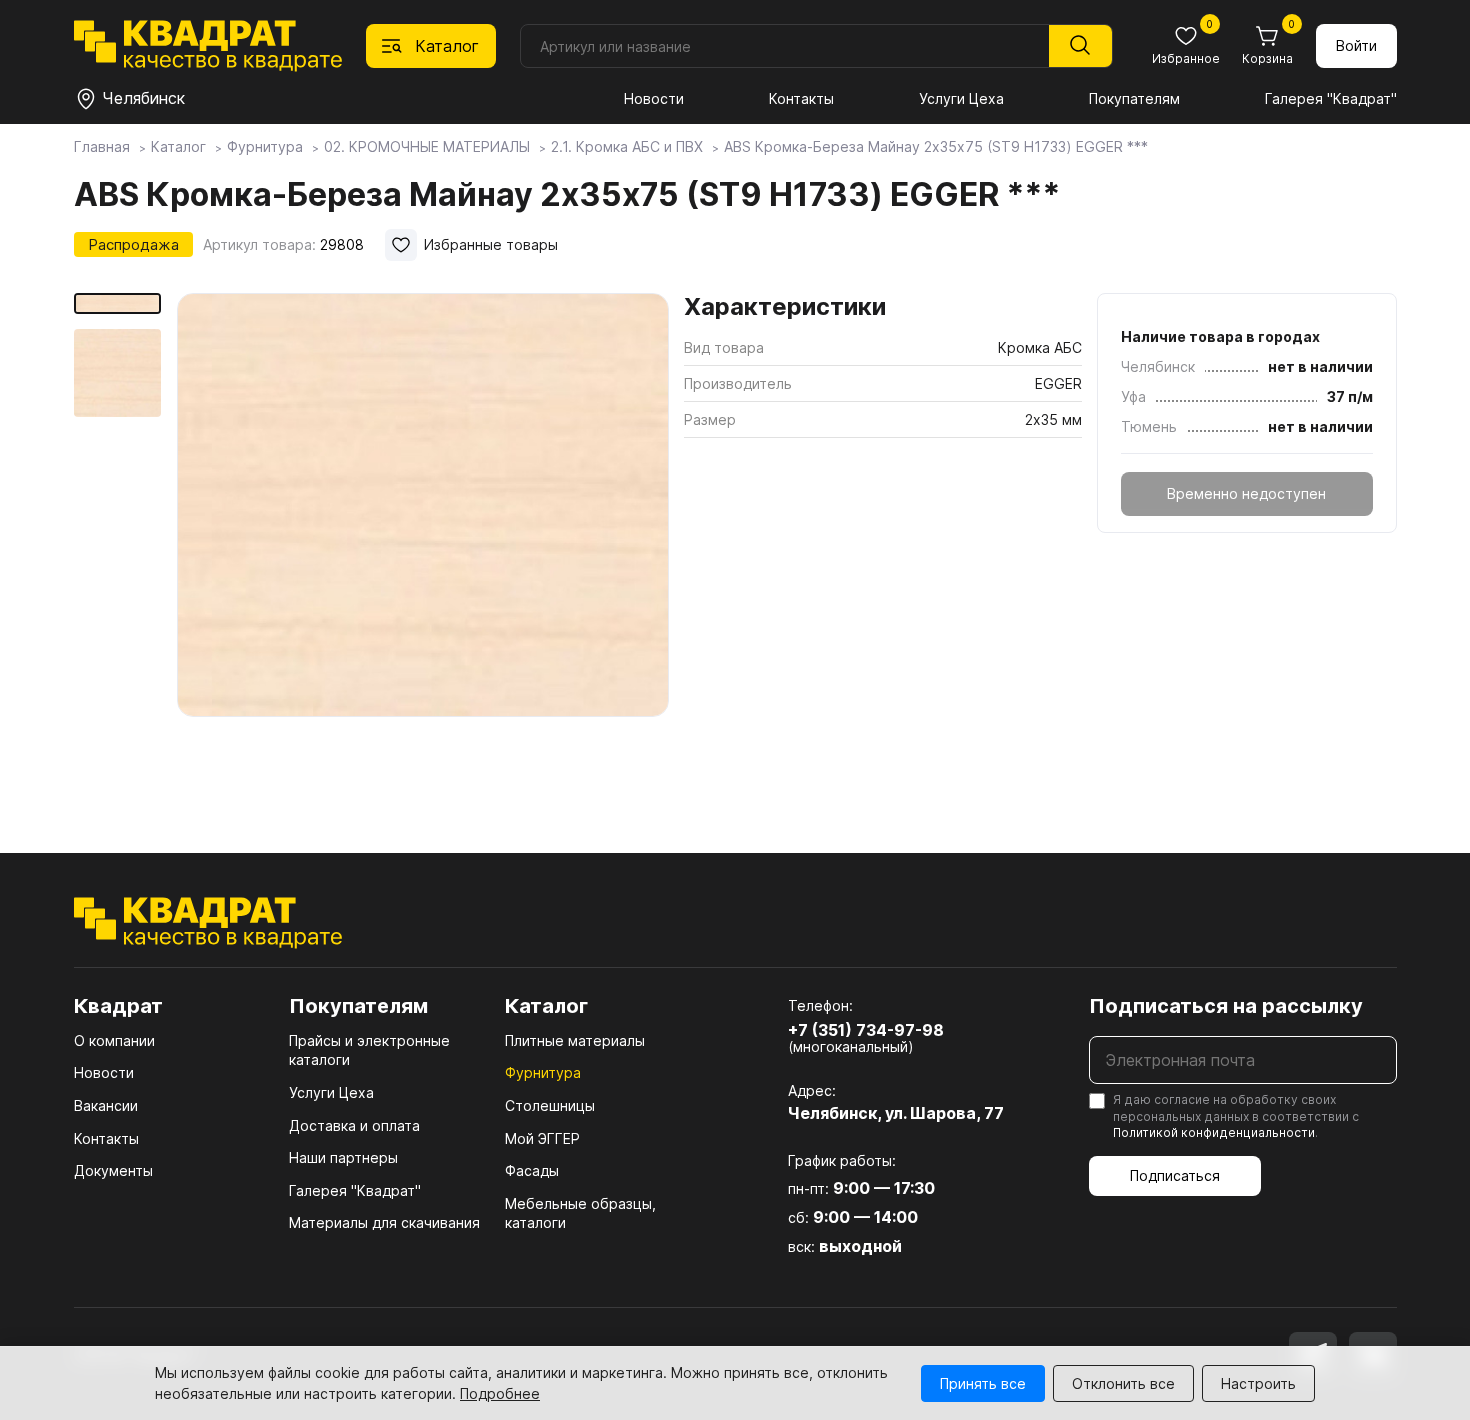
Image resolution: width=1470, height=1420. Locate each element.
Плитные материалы (575, 1040)
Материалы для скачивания (384, 1222)
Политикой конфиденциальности (1214, 1132)
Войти (1356, 45)
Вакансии (106, 1105)
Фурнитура (543, 1072)
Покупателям (1134, 98)
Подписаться (1175, 1175)
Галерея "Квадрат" (1331, 98)
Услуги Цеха (961, 98)
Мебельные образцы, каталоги (580, 1213)
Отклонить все (1123, 1383)
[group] (423, 544)
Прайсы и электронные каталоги (369, 1050)
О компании (114, 1040)
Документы (113, 1170)
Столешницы (550, 1105)
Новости (654, 98)
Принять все (983, 1383)
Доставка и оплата (354, 1125)
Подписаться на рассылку (1226, 1006)
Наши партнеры (343, 1157)
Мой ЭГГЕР (542, 1138)
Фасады (532, 1170)
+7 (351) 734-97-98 (866, 1030)
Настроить (1258, 1383)
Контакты (801, 98)
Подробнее (500, 1393)
